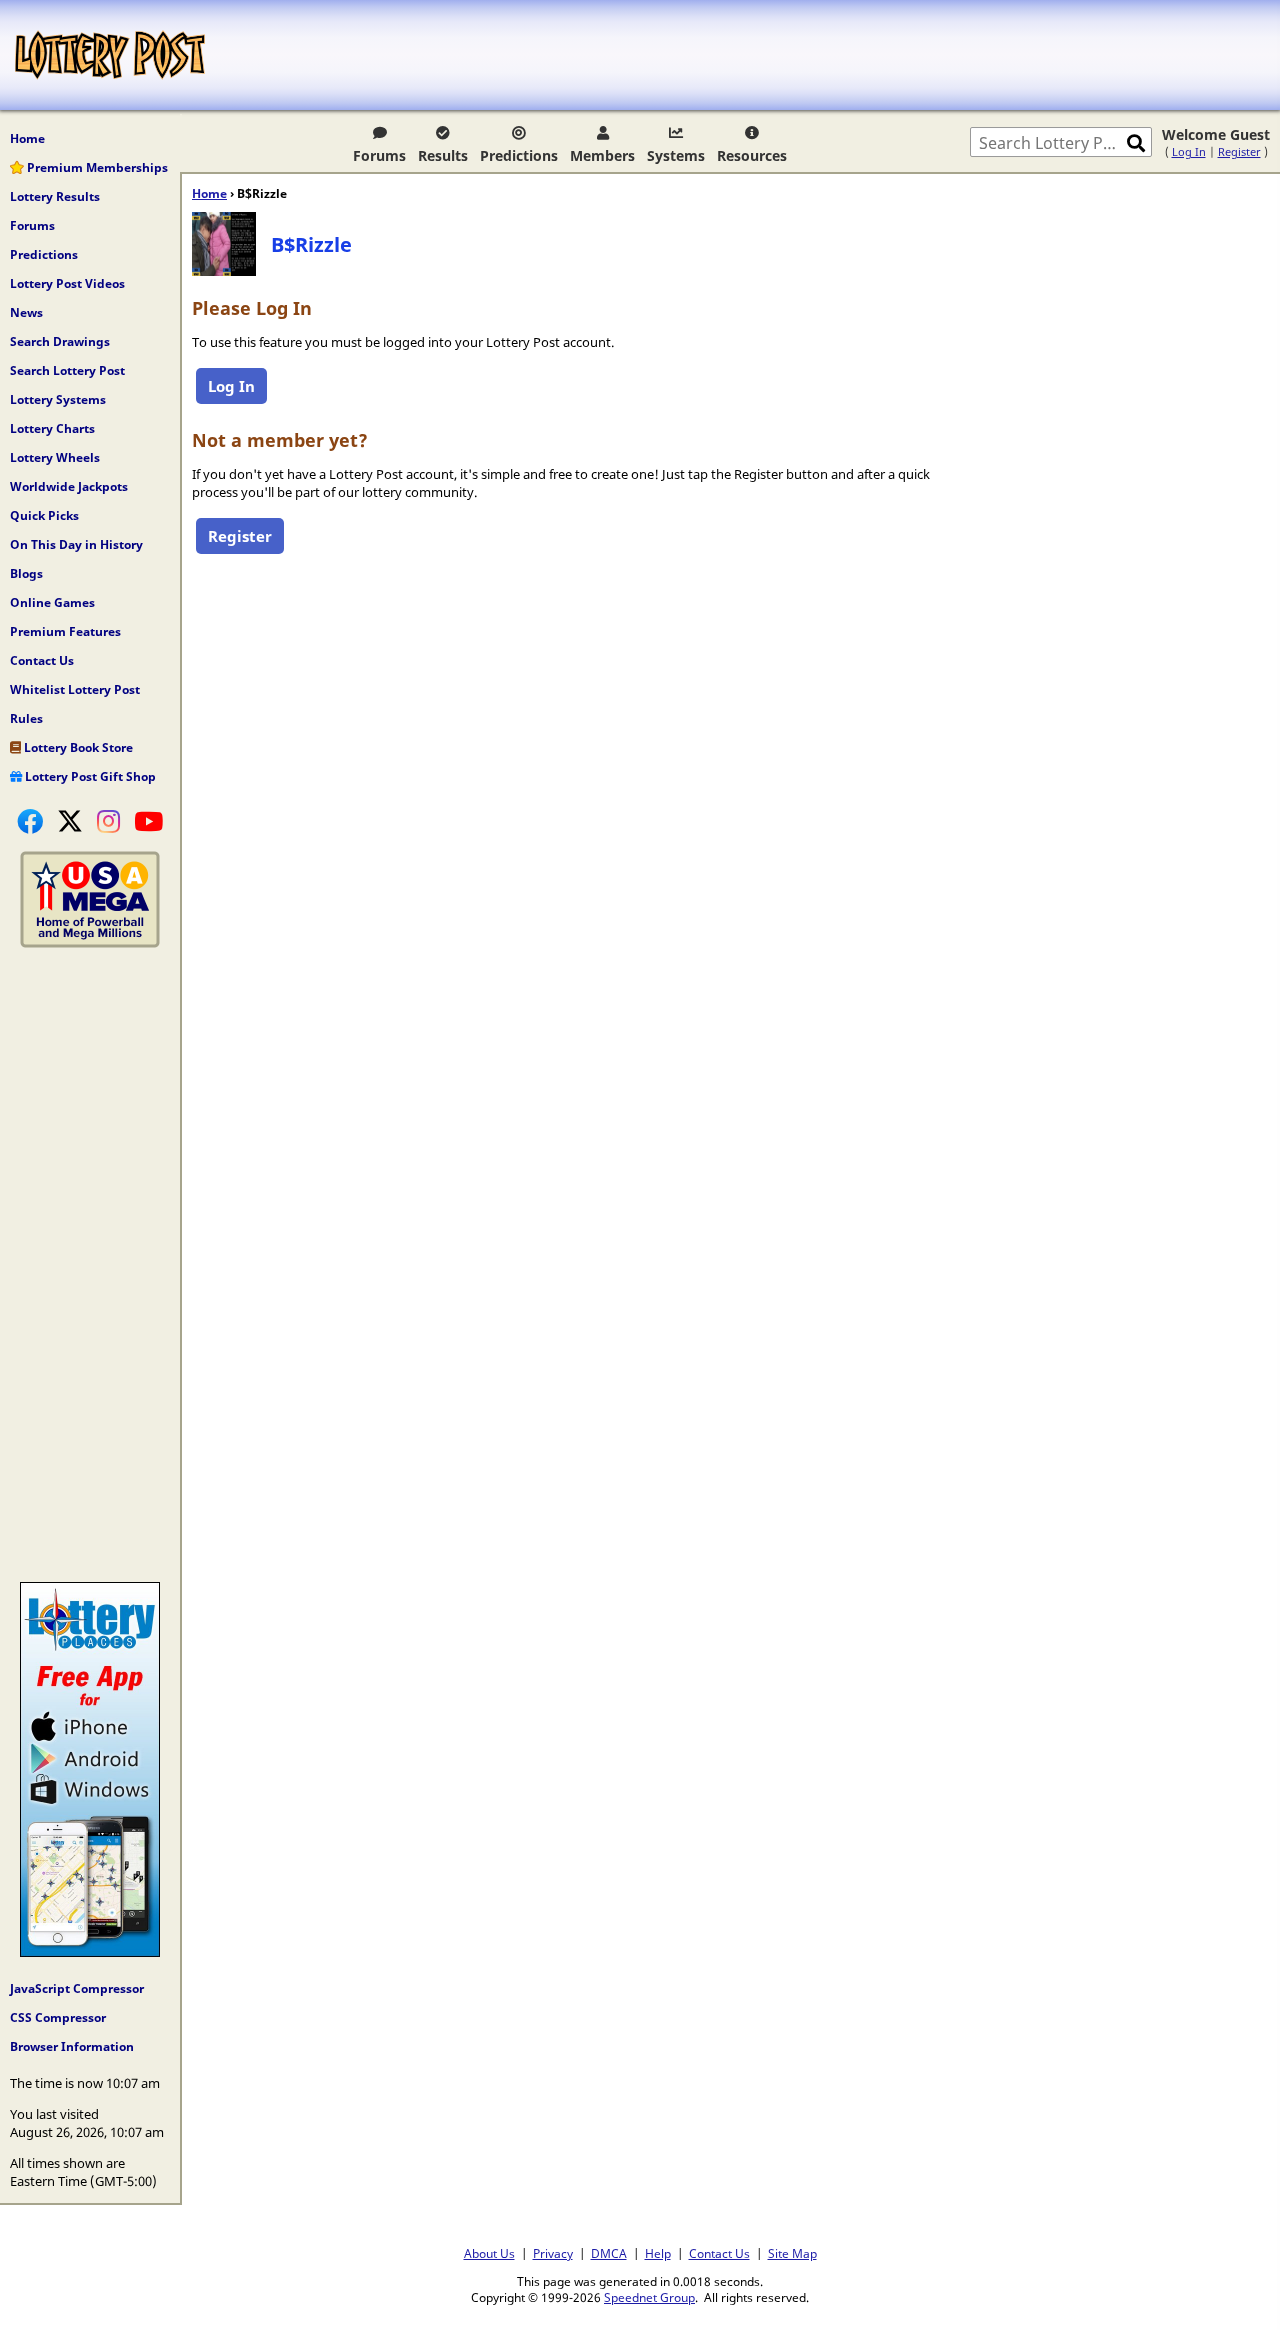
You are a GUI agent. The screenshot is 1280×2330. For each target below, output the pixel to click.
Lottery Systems (58, 399)
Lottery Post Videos (67, 283)
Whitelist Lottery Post (75, 689)
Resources (752, 155)
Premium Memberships (96, 167)
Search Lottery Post (67, 370)
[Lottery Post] (110, 55)
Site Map (792, 2253)
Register (1239, 151)
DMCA (609, 2253)
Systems (676, 155)
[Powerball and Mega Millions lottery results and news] (90, 943)
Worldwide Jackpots (69, 486)
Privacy (553, 2253)
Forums (379, 155)
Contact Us (42, 660)
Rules (26, 718)
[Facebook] (30, 821)
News (26, 312)
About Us (489, 2253)
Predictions (519, 155)
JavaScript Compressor (77, 1988)
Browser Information (72, 2046)
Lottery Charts (52, 428)
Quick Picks (44, 515)
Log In (1189, 151)
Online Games (52, 602)
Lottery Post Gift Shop (89, 776)
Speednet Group (649, 2297)
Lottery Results (55, 196)
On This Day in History (76, 544)
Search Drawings (60, 341)
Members (602, 155)
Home (27, 138)
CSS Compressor (58, 2017)
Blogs (26, 573)
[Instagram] (108, 821)
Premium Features (65, 631)
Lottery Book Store (77, 747)
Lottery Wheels (55, 457)
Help (658, 2253)
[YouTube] (148, 821)
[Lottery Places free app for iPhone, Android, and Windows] (90, 1952)
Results (443, 155)
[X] (70, 821)
